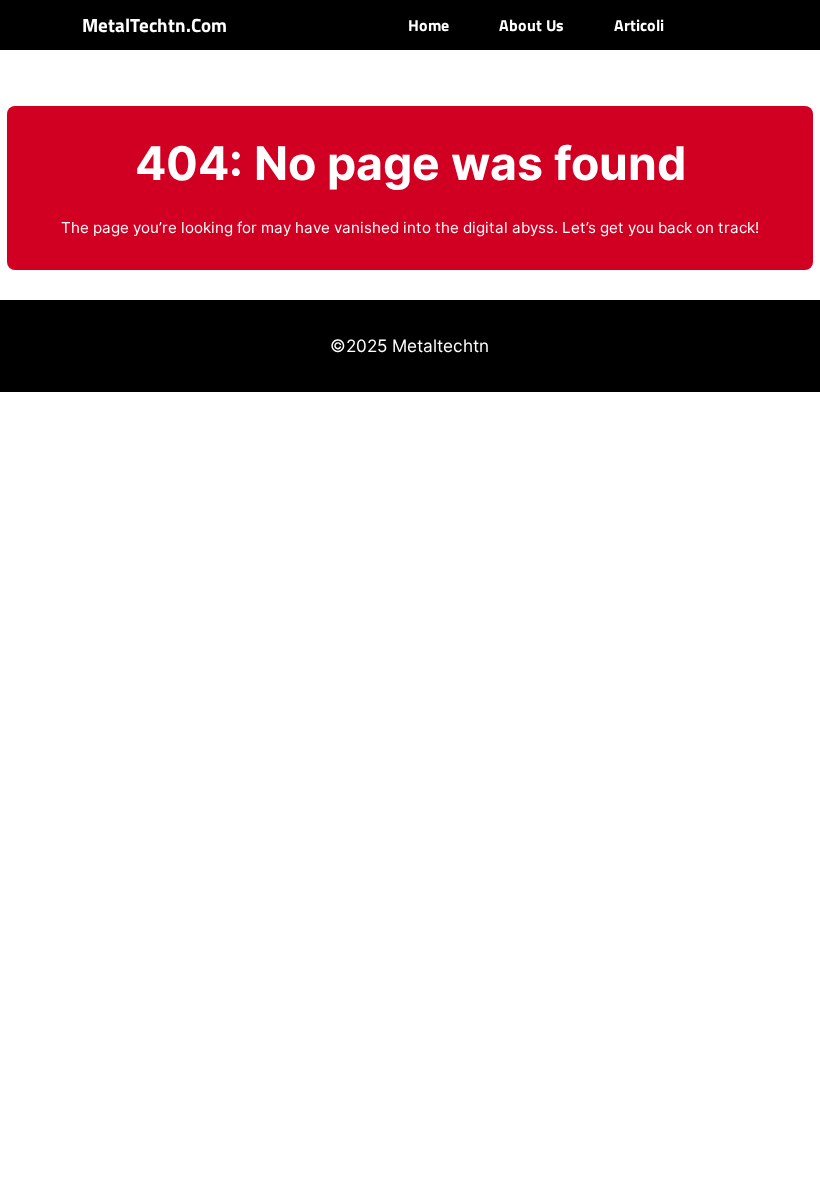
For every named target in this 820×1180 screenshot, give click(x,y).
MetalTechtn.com (154, 25)
